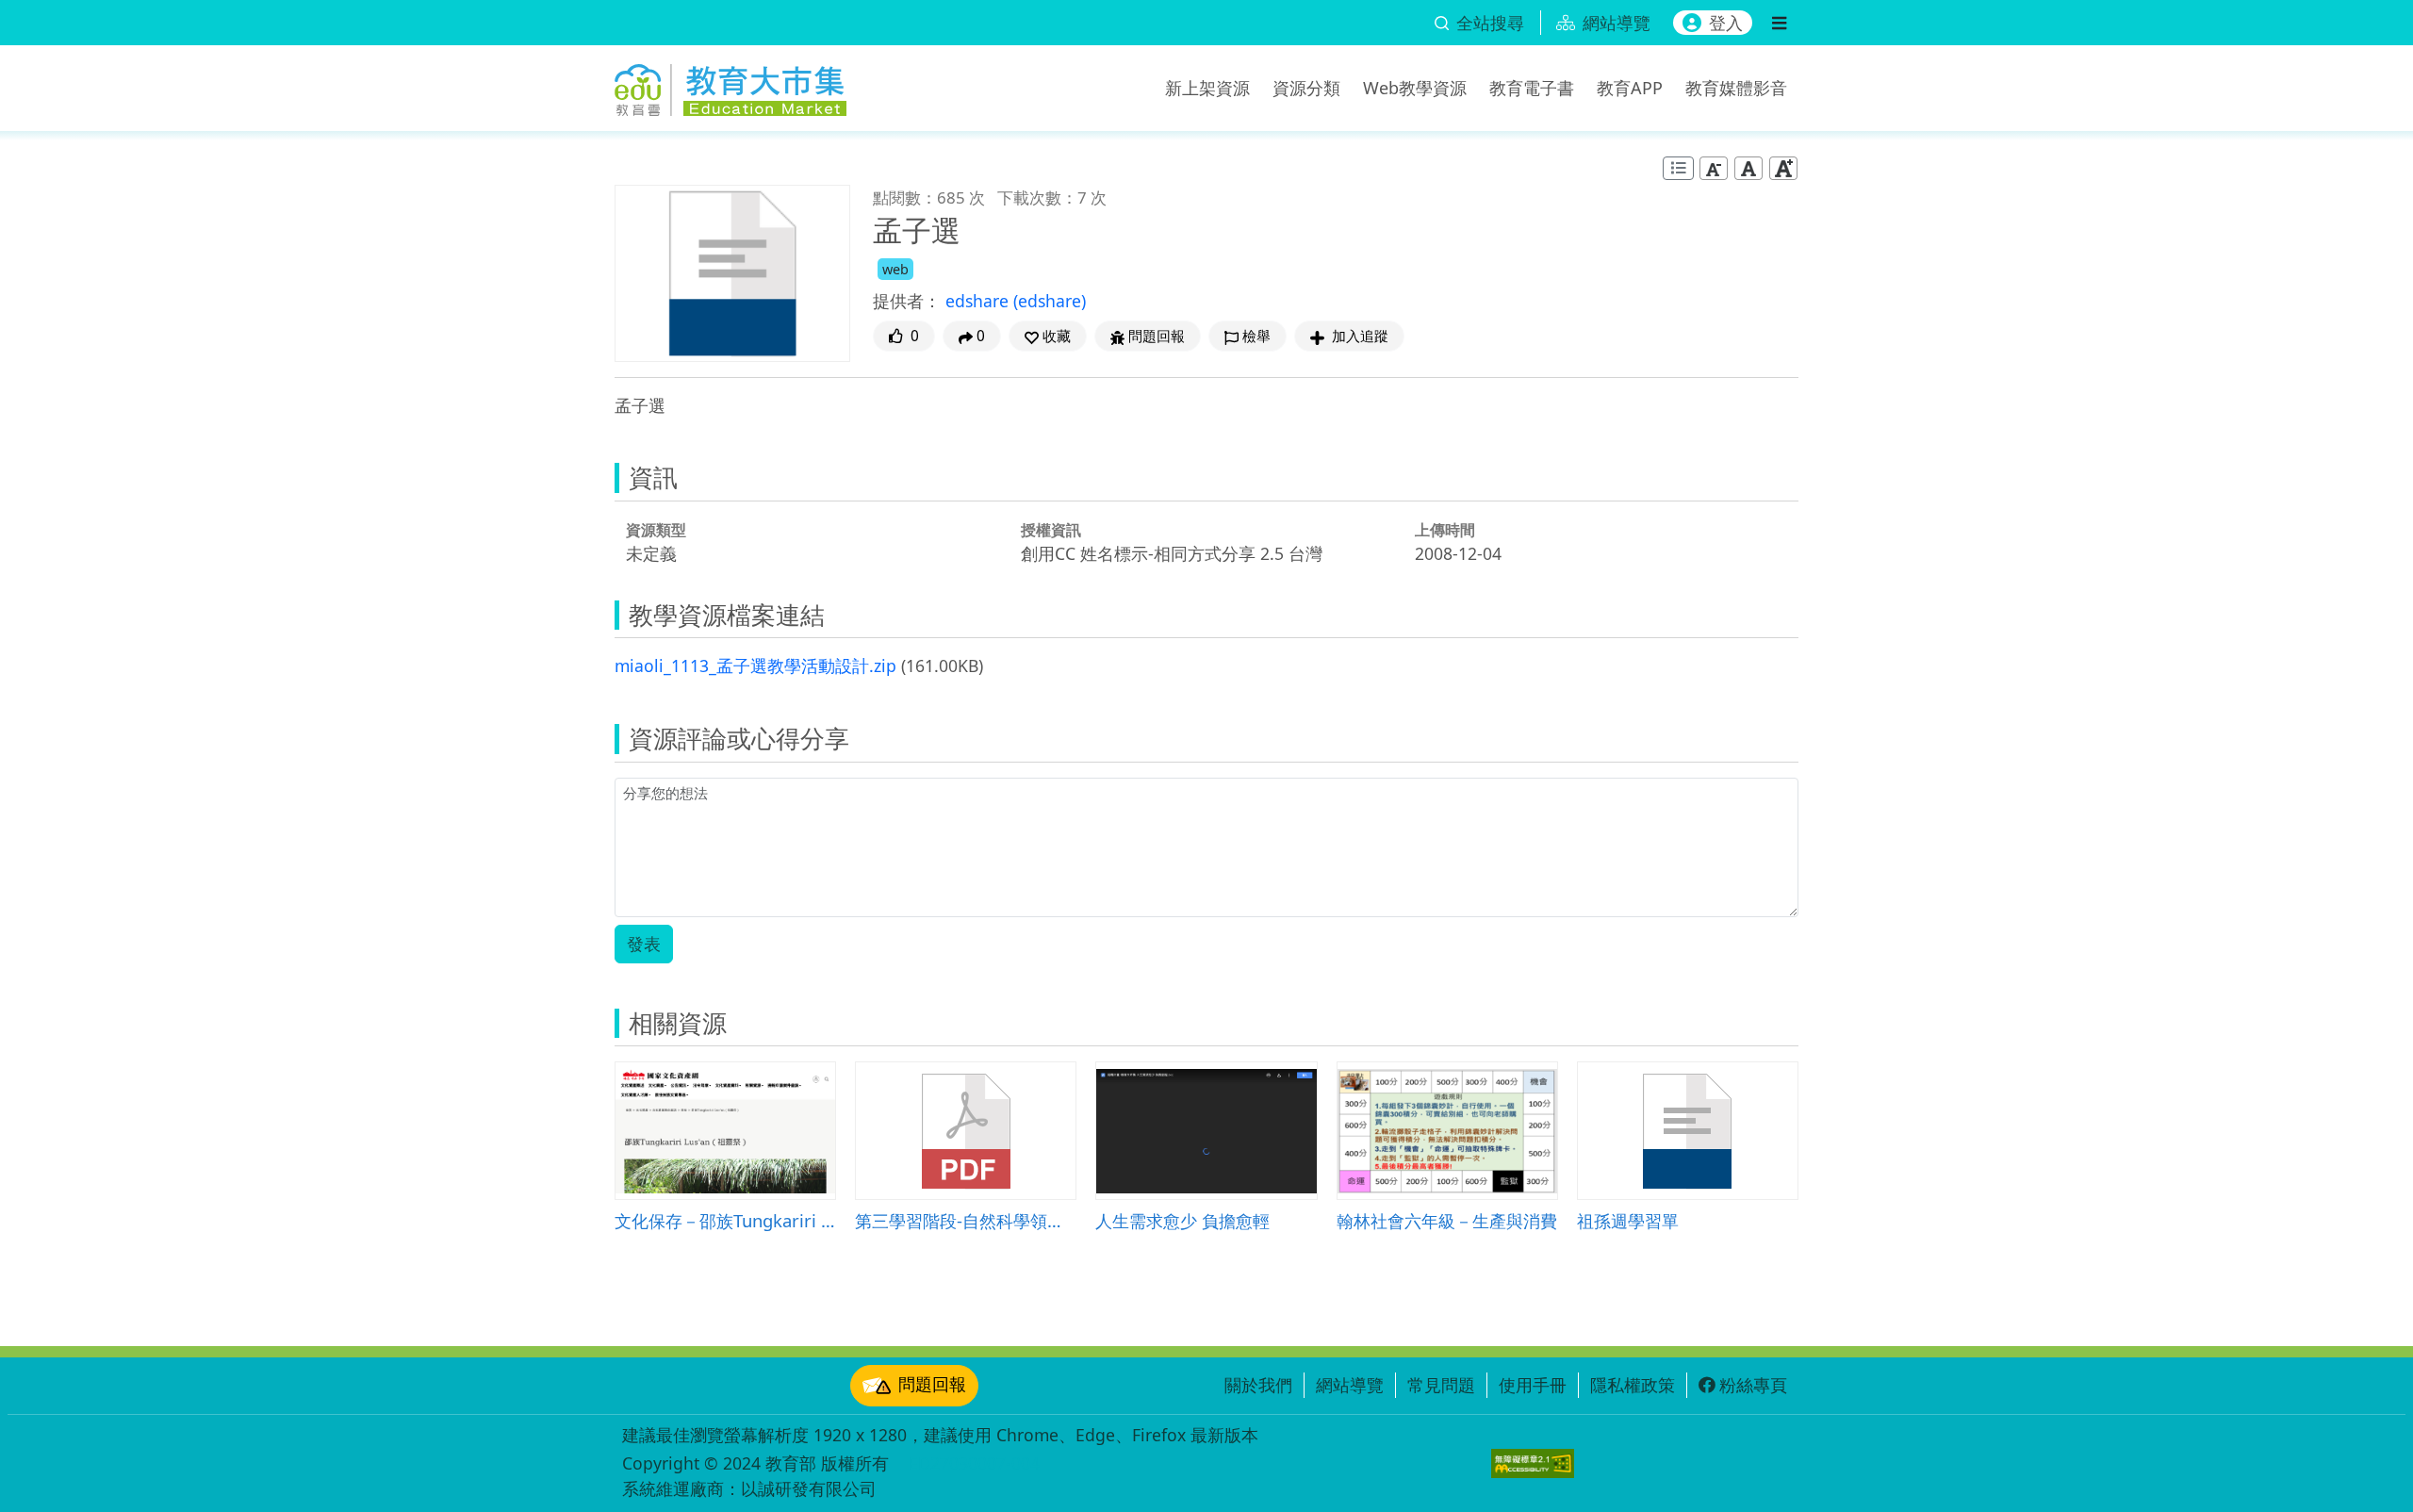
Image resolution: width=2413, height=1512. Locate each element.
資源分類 (1306, 88)
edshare (979, 301)
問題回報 (932, 1384)
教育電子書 (1532, 88)
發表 (644, 944)
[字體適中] (1748, 168)
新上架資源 (1207, 88)
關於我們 (1258, 1385)
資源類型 (656, 530)
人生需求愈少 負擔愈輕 (1182, 1220)
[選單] (1779, 23)
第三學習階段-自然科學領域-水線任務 (966, 1220)
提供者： (907, 301)
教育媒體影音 (1736, 88)
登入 (1726, 23)
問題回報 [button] (1157, 336)
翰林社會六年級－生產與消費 (1447, 1220)
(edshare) (1050, 301)
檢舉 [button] (1256, 336)
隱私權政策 (1633, 1385)
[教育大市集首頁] (730, 85)
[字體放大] (1783, 168)
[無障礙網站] (1533, 1463)
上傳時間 (1445, 530)
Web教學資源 (1415, 88)
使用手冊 (1533, 1385)
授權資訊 (1051, 530)
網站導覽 (1350, 1385)
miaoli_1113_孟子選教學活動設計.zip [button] (755, 666)
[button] (1048, 336)
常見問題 (1441, 1385)
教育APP (1630, 88)
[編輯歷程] (1678, 168)
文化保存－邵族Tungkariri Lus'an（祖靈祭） (725, 1220)
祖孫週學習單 (1628, 1220)
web (895, 269)
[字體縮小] (1714, 168)
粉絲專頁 (1753, 1385)
